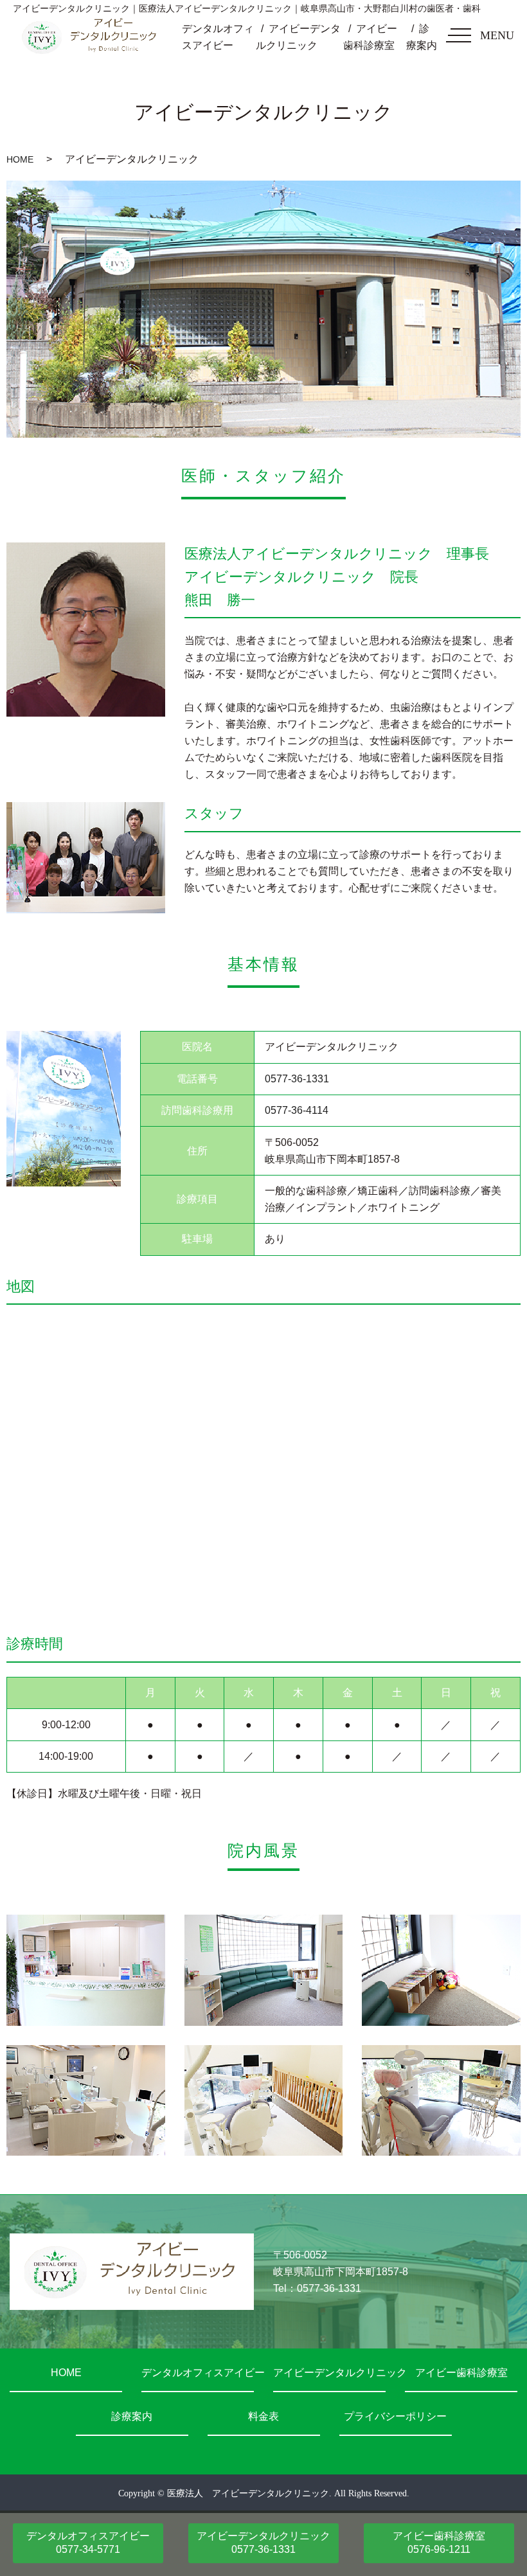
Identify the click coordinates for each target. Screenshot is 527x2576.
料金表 (263, 2416)
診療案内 (132, 2416)
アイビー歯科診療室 (461, 2373)
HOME (20, 159)
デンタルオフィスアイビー (198, 2373)
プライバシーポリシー (395, 2416)
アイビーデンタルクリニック (329, 2373)
